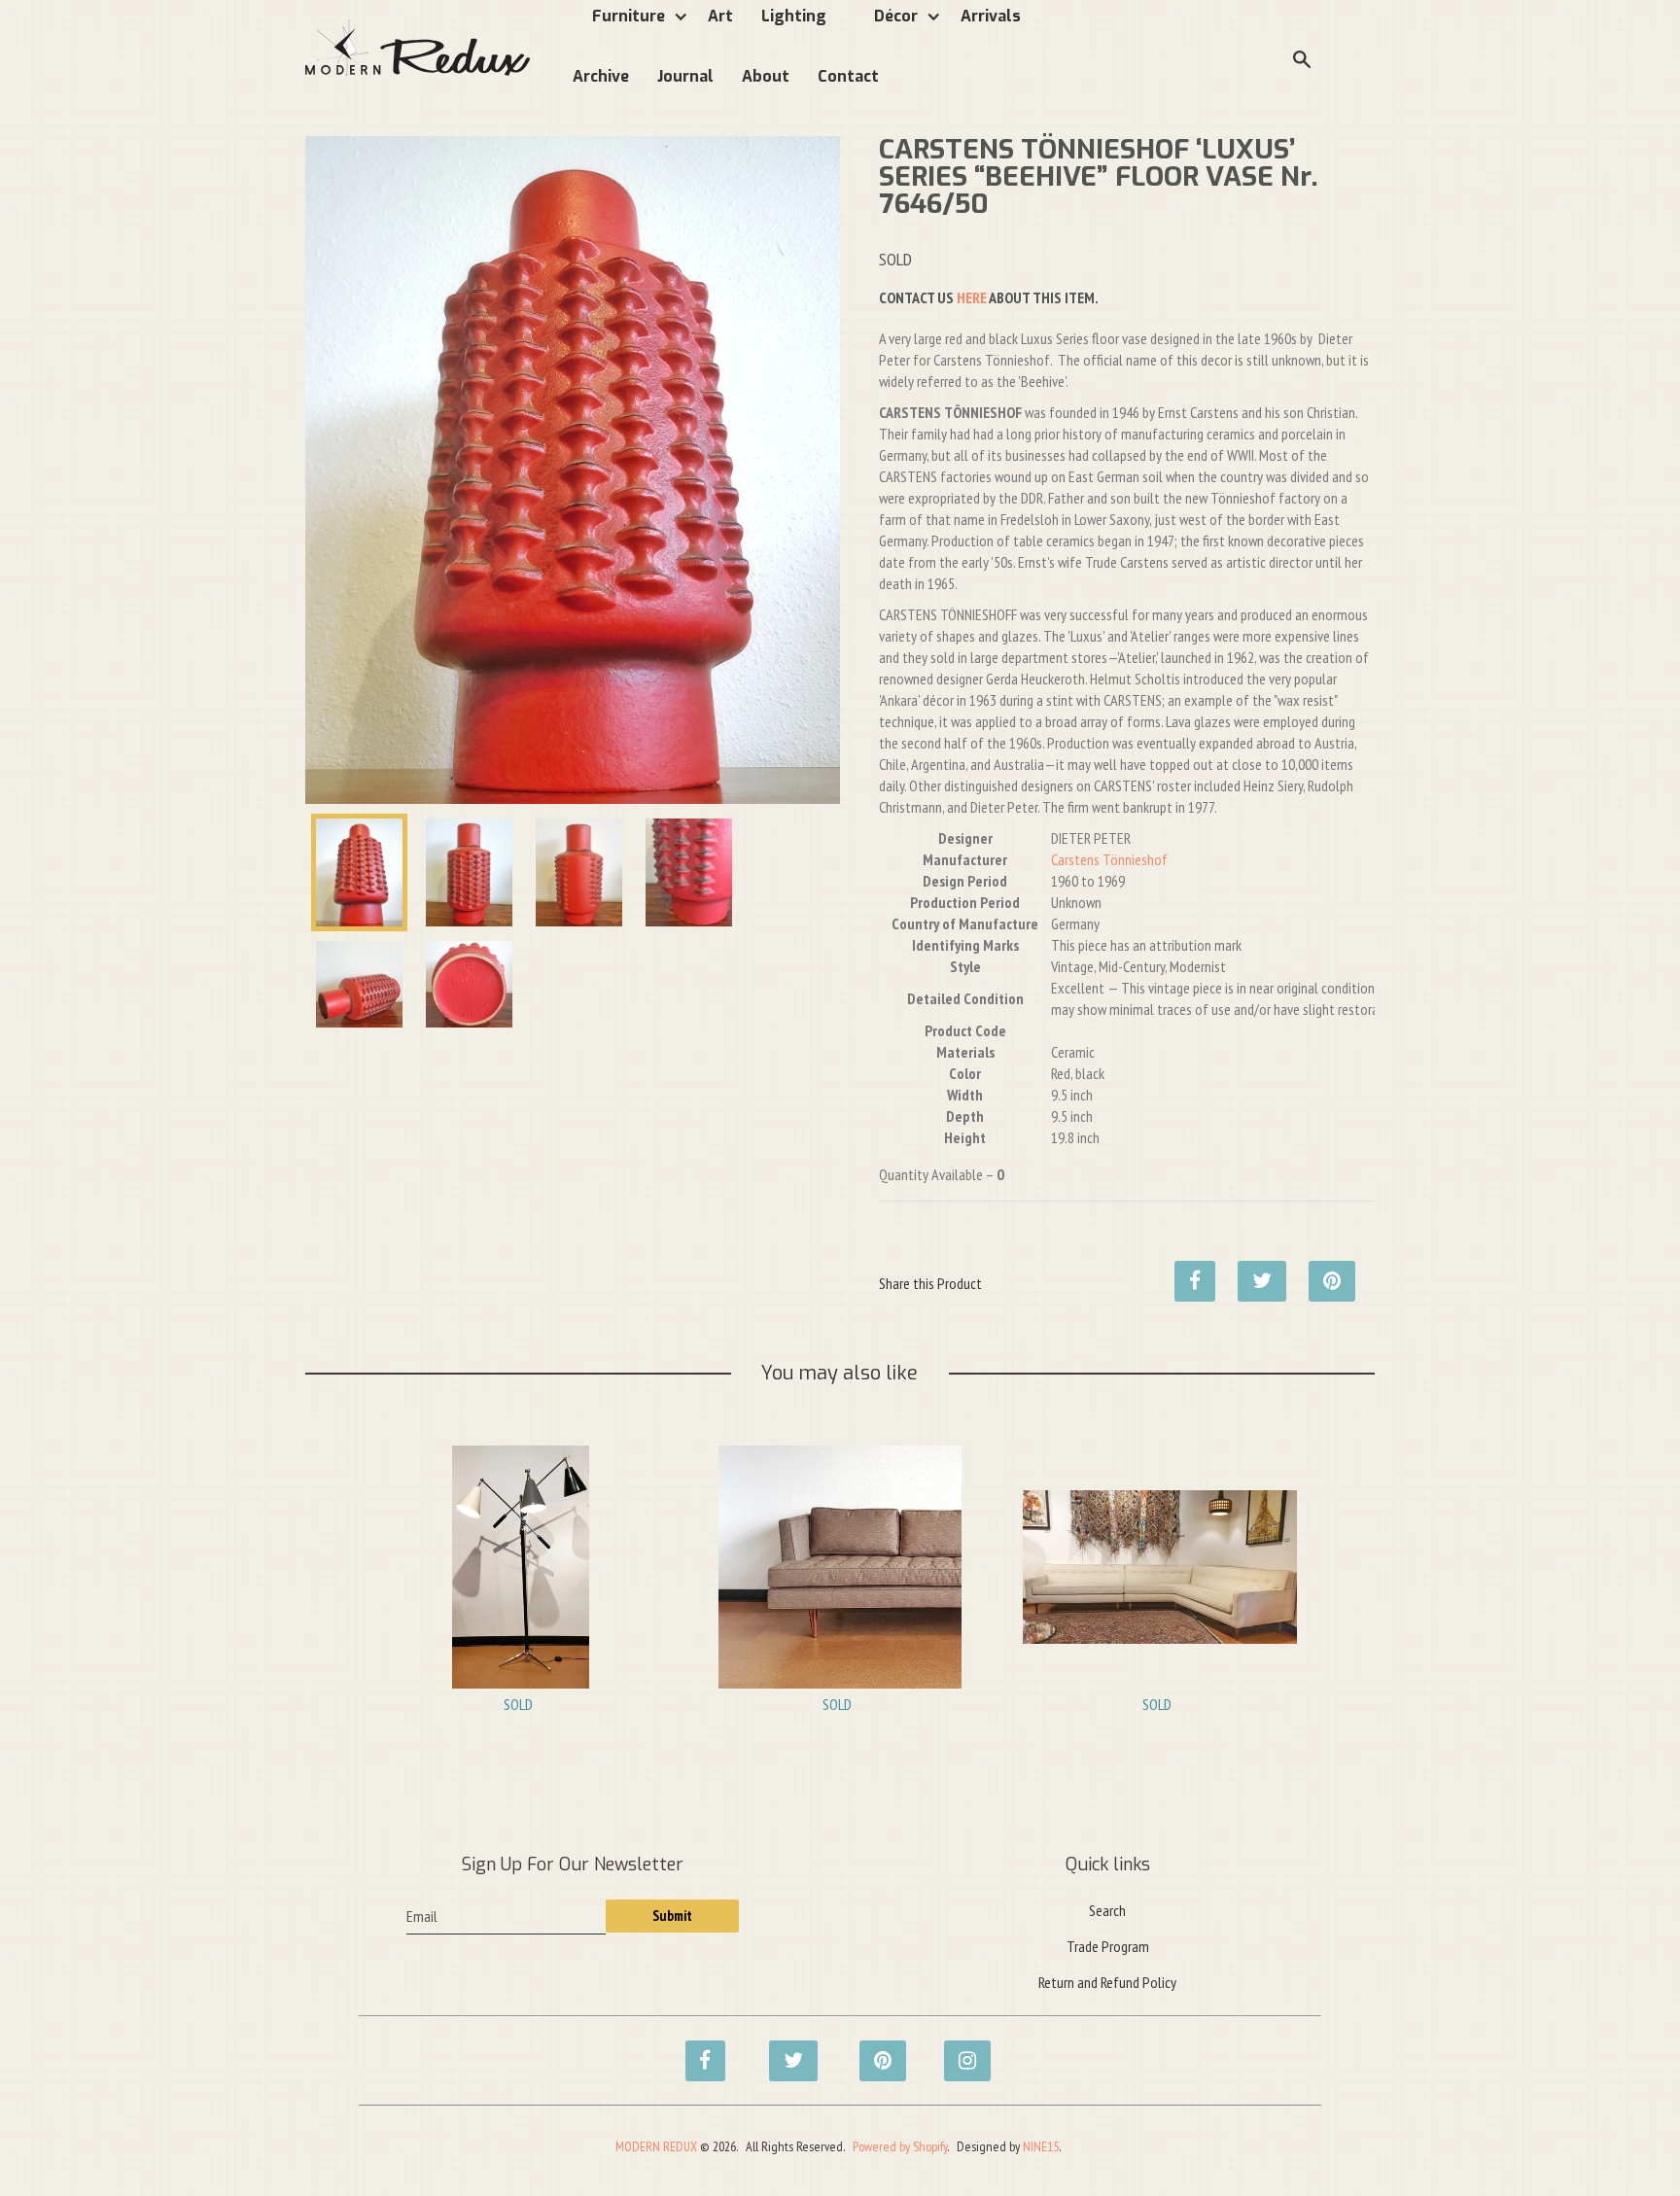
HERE (972, 297)
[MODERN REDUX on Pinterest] (874, 2050)
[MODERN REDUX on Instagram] (959, 2050)
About (766, 76)
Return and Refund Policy (1107, 1982)
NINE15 (1041, 2146)
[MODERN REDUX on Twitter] (784, 2050)
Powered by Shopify (900, 2146)
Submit (672, 1916)
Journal (685, 76)
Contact (848, 76)
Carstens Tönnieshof (1109, 859)
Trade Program (1108, 1946)
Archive (601, 76)
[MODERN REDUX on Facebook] (700, 2050)
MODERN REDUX (656, 2146)
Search (1107, 1910)
